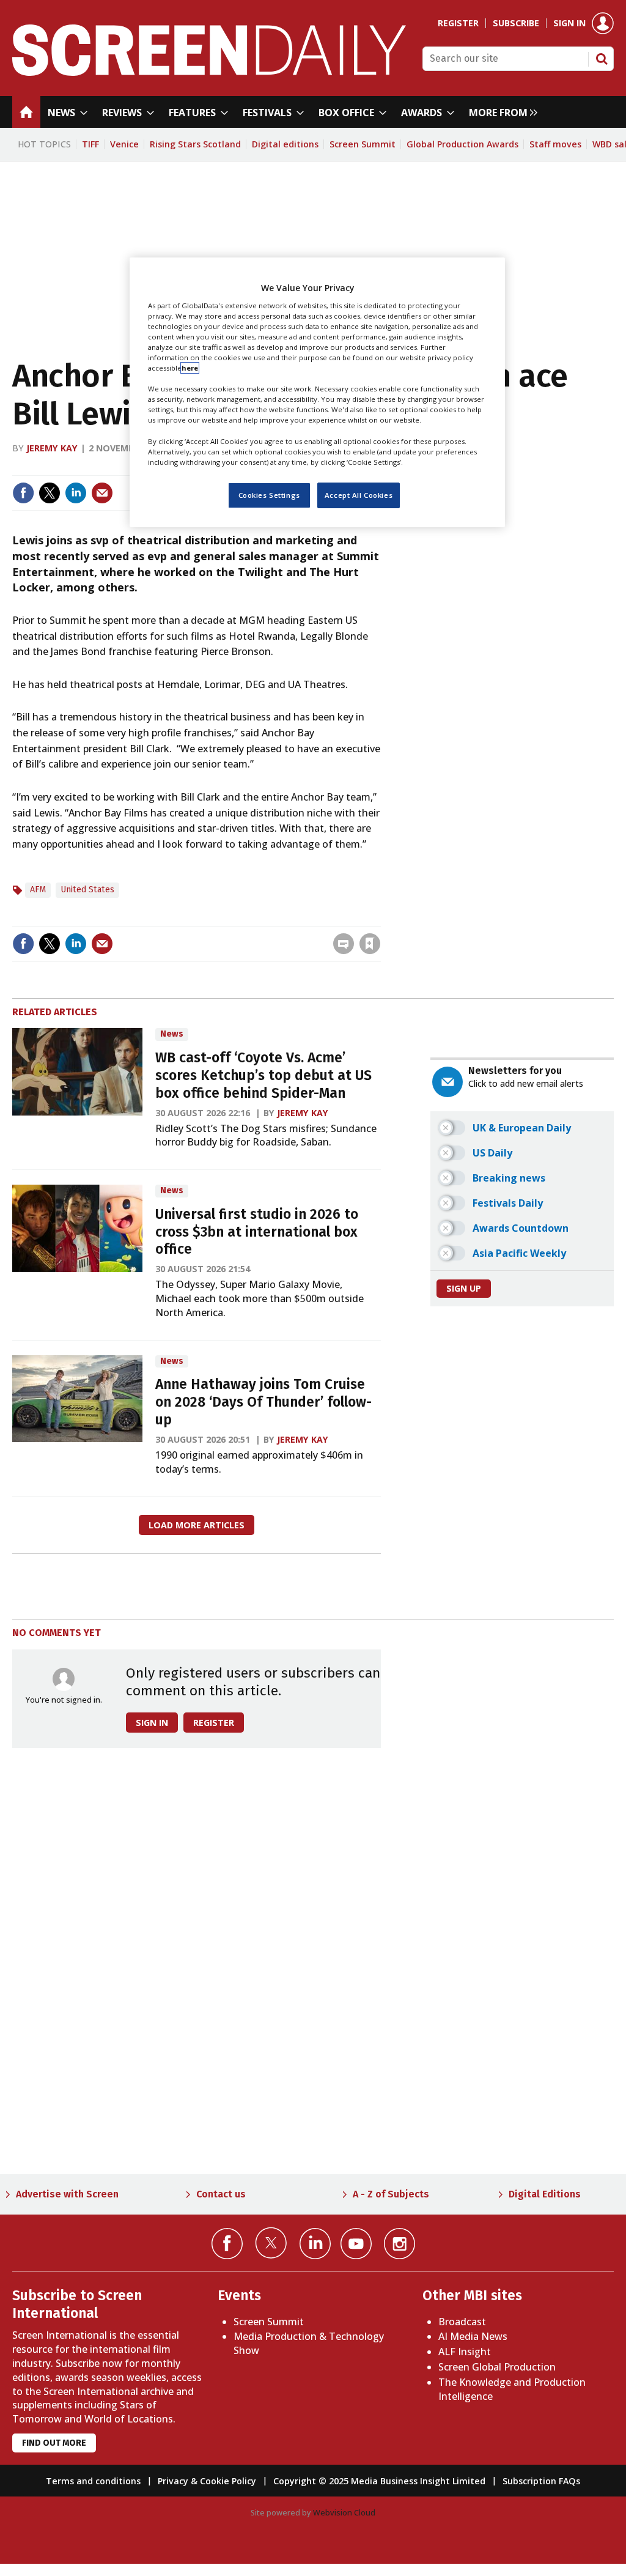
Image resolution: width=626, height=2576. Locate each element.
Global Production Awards (462, 144)
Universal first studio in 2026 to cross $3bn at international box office (257, 1232)
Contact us (221, 2194)
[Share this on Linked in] (76, 493)
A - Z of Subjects (391, 2194)
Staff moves (555, 144)
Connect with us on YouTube (356, 2244)
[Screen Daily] (209, 72)
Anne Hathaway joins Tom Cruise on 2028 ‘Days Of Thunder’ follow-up (263, 1402)
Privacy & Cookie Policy (207, 2481)
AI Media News (473, 2336)
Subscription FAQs (541, 2481)
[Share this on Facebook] (23, 493)
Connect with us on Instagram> (400, 2244)
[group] (500, 112)
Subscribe (516, 23)
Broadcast (462, 2322)
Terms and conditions (93, 2481)
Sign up (464, 1288)
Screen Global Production (497, 2367)
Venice (124, 144)
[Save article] (370, 944)
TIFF (90, 144)
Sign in (569, 23)
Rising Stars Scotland (195, 144)
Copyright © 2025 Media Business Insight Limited (379, 2481)
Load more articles (197, 1525)
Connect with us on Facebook (227, 2244)
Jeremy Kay (52, 448)
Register (458, 23)
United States (87, 890)
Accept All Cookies (359, 495)
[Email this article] (102, 493)
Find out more (54, 2443)
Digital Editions (545, 2194)
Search (602, 59)
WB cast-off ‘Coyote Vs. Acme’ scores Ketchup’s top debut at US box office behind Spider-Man (263, 1075)
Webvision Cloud (344, 2512)
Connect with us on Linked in (315, 2244)
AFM (38, 890)
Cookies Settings (269, 495)
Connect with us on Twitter (271, 2243)
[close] (379, 918)
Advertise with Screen (67, 2194)
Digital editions (285, 144)
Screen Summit (363, 144)
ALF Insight (465, 2352)
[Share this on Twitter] (50, 493)
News (172, 1034)
